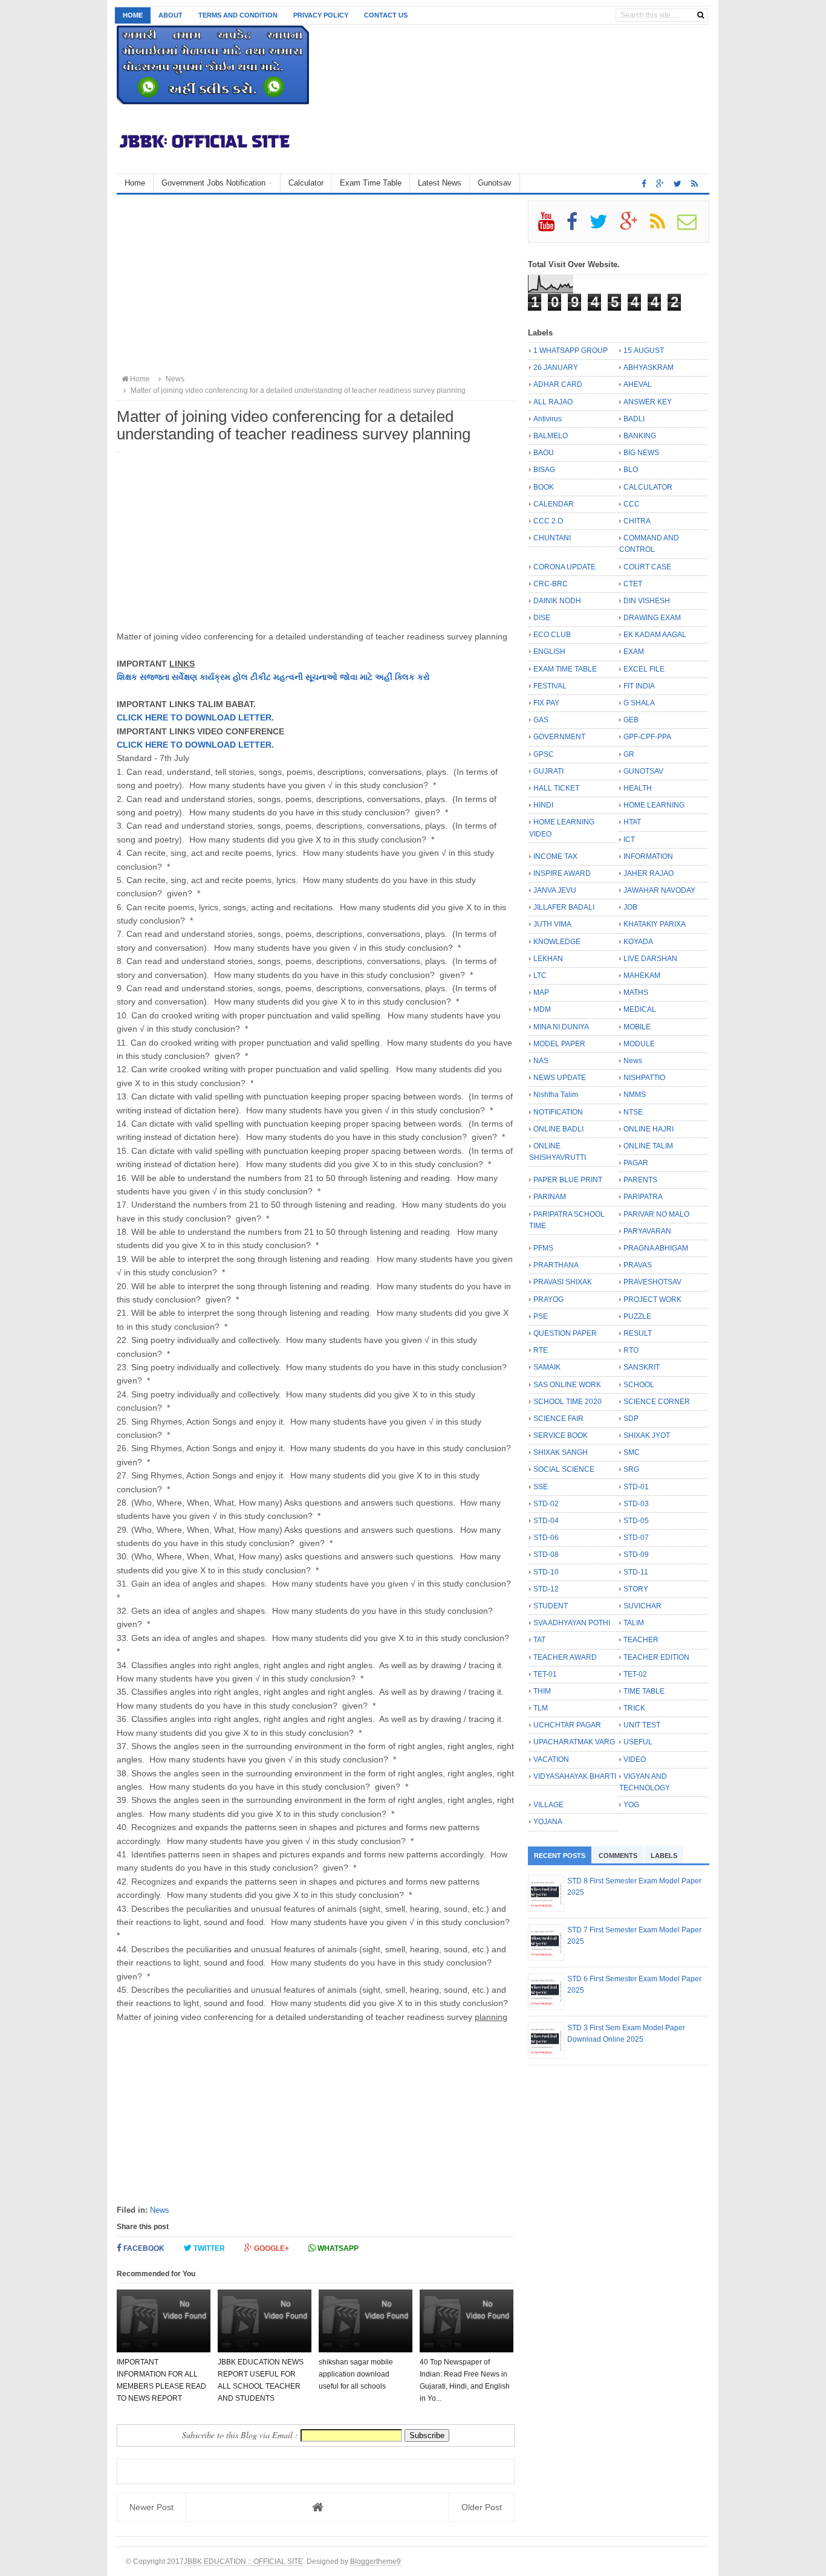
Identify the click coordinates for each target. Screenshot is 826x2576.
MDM (542, 1009)
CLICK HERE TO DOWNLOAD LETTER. (195, 717)
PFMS (543, 1248)
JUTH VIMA (552, 924)
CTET (633, 584)
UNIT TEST (642, 1725)
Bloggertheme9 (376, 2561)
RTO (631, 1350)
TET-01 (545, 1674)
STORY (636, 1589)
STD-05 (636, 1521)
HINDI (543, 805)
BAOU (544, 453)
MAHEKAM (642, 976)
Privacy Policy (321, 15)
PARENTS (640, 1180)
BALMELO (551, 436)
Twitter (208, 2248)
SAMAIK (547, 1367)
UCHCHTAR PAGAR (567, 1725)
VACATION (551, 1759)
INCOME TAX (555, 856)
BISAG (544, 470)
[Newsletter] (692, 226)
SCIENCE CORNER (657, 1402)
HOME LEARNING (654, 805)
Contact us (386, 15)
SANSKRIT (642, 1367)
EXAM (634, 652)
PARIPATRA (643, 1197)
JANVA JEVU (555, 890)
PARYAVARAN (647, 1231)
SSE (541, 1487)
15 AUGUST (644, 351)
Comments (618, 1856)
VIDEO (635, 1759)
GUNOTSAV (643, 771)
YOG (631, 1805)
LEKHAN (548, 959)
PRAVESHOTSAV (652, 1282)
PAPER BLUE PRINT (568, 1180)
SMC (632, 1452)
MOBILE (637, 1027)
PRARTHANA (556, 1265)
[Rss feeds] (694, 184)
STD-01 (636, 1487)
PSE (541, 1316)
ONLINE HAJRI (649, 1129)
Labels (664, 1856)
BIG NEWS (641, 453)
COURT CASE (647, 567)
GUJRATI (548, 771)
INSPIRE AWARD (562, 873)
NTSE (633, 1112)
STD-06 (546, 1538)
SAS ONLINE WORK (567, 1385)
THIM (542, 1691)
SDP (631, 1419)
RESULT (638, 1333)
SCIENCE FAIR (558, 1419)
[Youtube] (551, 226)
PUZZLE (637, 1316)
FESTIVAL (550, 686)
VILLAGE (548, 1805)
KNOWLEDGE (557, 942)
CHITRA (637, 521)
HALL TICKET (556, 788)
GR (629, 754)
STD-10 (546, 1572)
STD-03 (636, 1504)
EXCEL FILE (644, 669)
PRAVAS (638, 1265)
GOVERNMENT (559, 737)
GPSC (544, 754)
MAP (541, 992)
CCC (632, 504)
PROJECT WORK (652, 1299)
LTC (540, 976)
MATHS (636, 992)
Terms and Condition (238, 15)
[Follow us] (678, 184)
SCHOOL (639, 1385)
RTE (541, 1350)
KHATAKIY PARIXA (655, 924)
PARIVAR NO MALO (656, 1214)
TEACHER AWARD (565, 1657)
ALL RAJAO (553, 402)
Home (133, 15)
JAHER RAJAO (649, 873)
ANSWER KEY (648, 402)
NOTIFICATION (558, 1112)
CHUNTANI (552, 538)
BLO (631, 470)
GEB (631, 720)
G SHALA (639, 703)
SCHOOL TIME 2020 (567, 1402)
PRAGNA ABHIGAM (656, 1248)
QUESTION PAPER (565, 1333)
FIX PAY (546, 703)
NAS (541, 1061)
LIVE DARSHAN (650, 959)
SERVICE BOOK (561, 1435)
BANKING (640, 436)
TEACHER (641, 1640)
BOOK (544, 487)
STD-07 (636, 1538)
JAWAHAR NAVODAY (659, 890)
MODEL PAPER (559, 1044)
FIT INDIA (639, 686)
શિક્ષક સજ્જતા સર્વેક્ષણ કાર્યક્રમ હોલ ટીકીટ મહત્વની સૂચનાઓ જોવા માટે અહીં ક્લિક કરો (273, 677)
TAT (539, 1640)
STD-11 (636, 1572)
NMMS (635, 1095)
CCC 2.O (548, 521)
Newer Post (151, 2507)
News (160, 2210)
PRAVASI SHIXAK (563, 1282)
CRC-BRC (551, 584)
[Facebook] (577, 226)
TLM (541, 1708)
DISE (542, 618)
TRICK (634, 1708)
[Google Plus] (634, 226)
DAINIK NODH (557, 601)
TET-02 (635, 1674)
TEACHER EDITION (656, 1657)
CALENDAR (554, 504)
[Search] (701, 15)
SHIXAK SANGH (561, 1452)
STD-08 (546, 1555)
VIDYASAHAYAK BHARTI (575, 1776)
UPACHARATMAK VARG (574, 1742)
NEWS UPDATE (560, 1078)
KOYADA (638, 942)
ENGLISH (549, 652)
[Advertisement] (316, 285)
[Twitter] (604, 226)
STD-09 (636, 1555)
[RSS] (663, 226)
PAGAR (636, 1163)
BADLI (634, 419)
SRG (631, 1469)
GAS (541, 720)
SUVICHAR (642, 1606)
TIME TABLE (644, 1691)
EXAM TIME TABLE (565, 669)
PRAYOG (548, 1299)
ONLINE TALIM (648, 1146)
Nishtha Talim (556, 1095)
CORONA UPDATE (564, 567)
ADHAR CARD (558, 384)
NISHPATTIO (644, 1078)
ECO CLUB (552, 635)
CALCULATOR (648, 487)
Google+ (271, 2248)
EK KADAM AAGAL (655, 635)
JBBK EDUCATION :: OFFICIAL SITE (243, 2561)
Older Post (482, 2507)
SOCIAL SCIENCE (564, 1469)
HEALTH (638, 788)
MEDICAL (640, 1009)
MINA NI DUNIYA (561, 1027)
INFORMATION (648, 856)
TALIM (634, 1623)
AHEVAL (638, 384)
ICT (629, 840)
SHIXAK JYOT (647, 1435)
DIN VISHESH (647, 601)
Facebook (143, 2248)
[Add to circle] (660, 184)
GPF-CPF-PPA (647, 737)
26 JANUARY (556, 367)
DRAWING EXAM (652, 618)
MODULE (639, 1044)
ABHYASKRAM (649, 367)
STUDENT (551, 1606)
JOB (630, 907)
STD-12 (546, 1589)
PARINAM (550, 1197)
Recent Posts (560, 1856)
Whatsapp (337, 2248)
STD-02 (546, 1504)
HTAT (632, 822)
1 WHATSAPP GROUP (571, 351)
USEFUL (638, 1742)
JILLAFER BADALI (564, 907)
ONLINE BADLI (558, 1129)
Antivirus (548, 419)
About (171, 15)
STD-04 (546, 1521)
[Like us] (644, 184)
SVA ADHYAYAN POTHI (572, 1623)
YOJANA (548, 1822)
